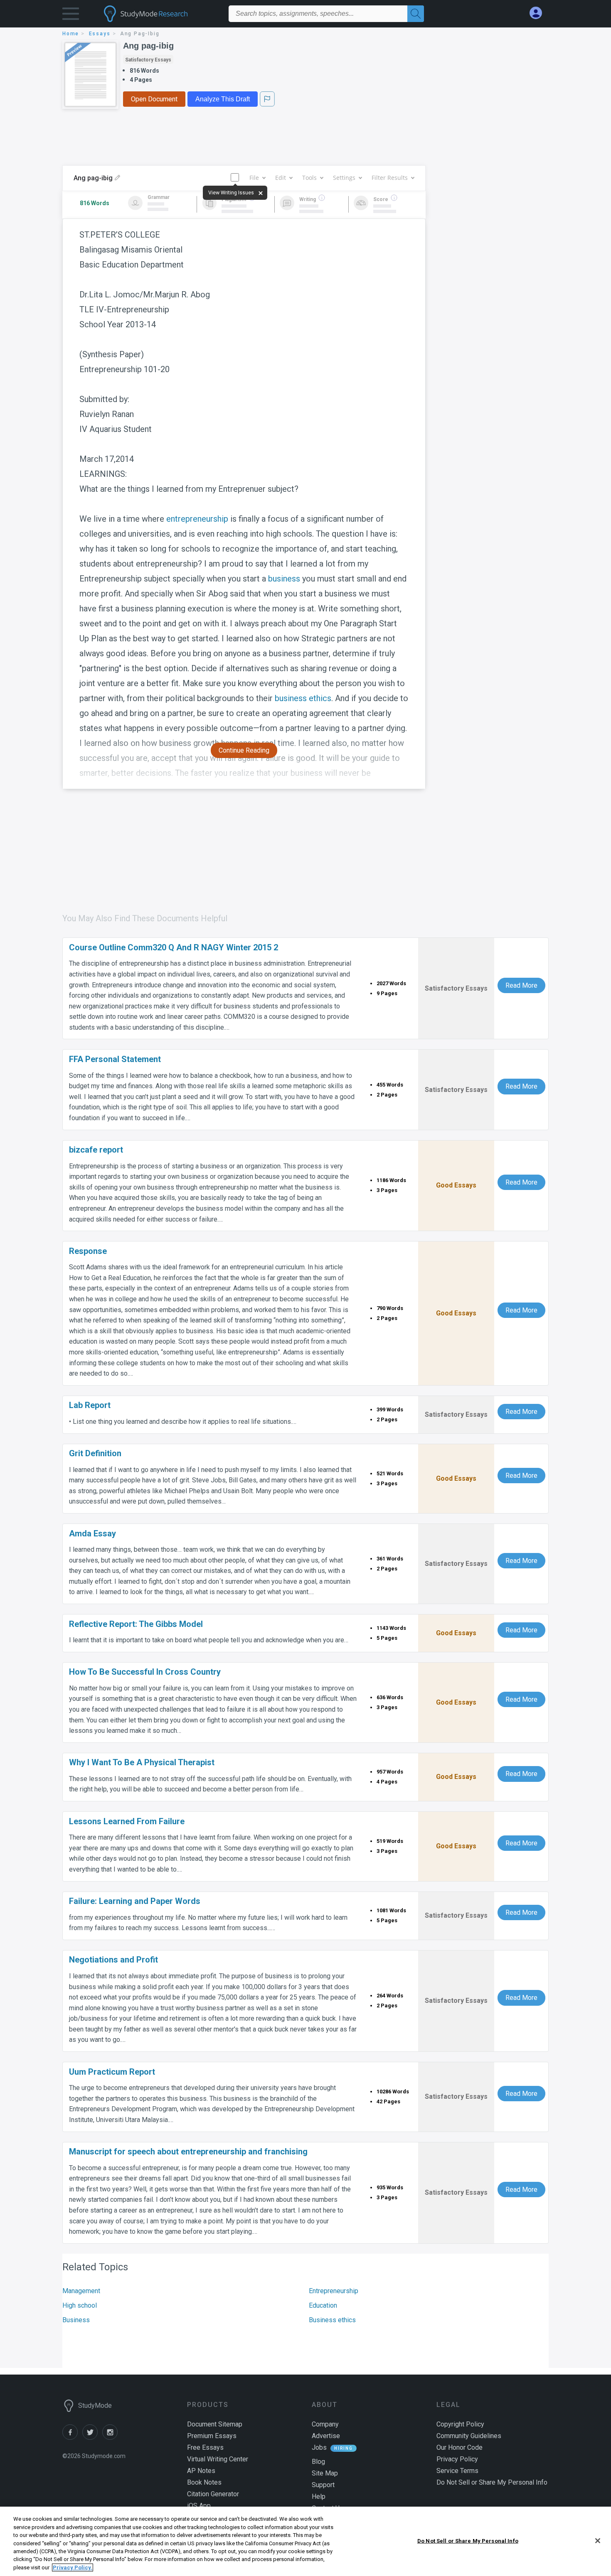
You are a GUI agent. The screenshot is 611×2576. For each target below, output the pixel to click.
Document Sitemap (215, 2424)
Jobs (319, 2447)
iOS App (199, 2506)
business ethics (303, 698)
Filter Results (390, 178)
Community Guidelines (469, 2436)
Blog (318, 2462)
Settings (344, 178)
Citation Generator (213, 2494)
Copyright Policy (460, 2424)
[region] (305, 2541)
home (71, 34)
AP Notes (201, 2471)
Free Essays (205, 2447)
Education (323, 2305)
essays (100, 34)
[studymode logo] (160, 14)
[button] (71, 16)
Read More (521, 985)
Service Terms (457, 2471)
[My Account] (539, 13)
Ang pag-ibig (148, 46)
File (254, 178)
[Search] (416, 14)
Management (81, 2291)
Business (76, 2320)
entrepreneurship (197, 519)
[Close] (598, 2541)
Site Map (325, 2473)
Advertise (326, 2436)
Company (325, 2424)
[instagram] (111, 2437)
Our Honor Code (459, 2447)
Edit (281, 178)
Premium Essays (212, 2436)
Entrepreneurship (334, 2291)
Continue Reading (244, 750)
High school (80, 2305)
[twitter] (92, 2437)
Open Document (154, 99)
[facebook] (72, 2437)
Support (323, 2485)
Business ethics (332, 2320)
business (284, 579)
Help (319, 2496)
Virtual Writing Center (218, 2459)
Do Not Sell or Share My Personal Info (468, 2540)
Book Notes (204, 2482)
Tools (309, 178)
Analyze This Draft (223, 99)
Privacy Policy (457, 2459)
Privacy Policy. (73, 2567)
